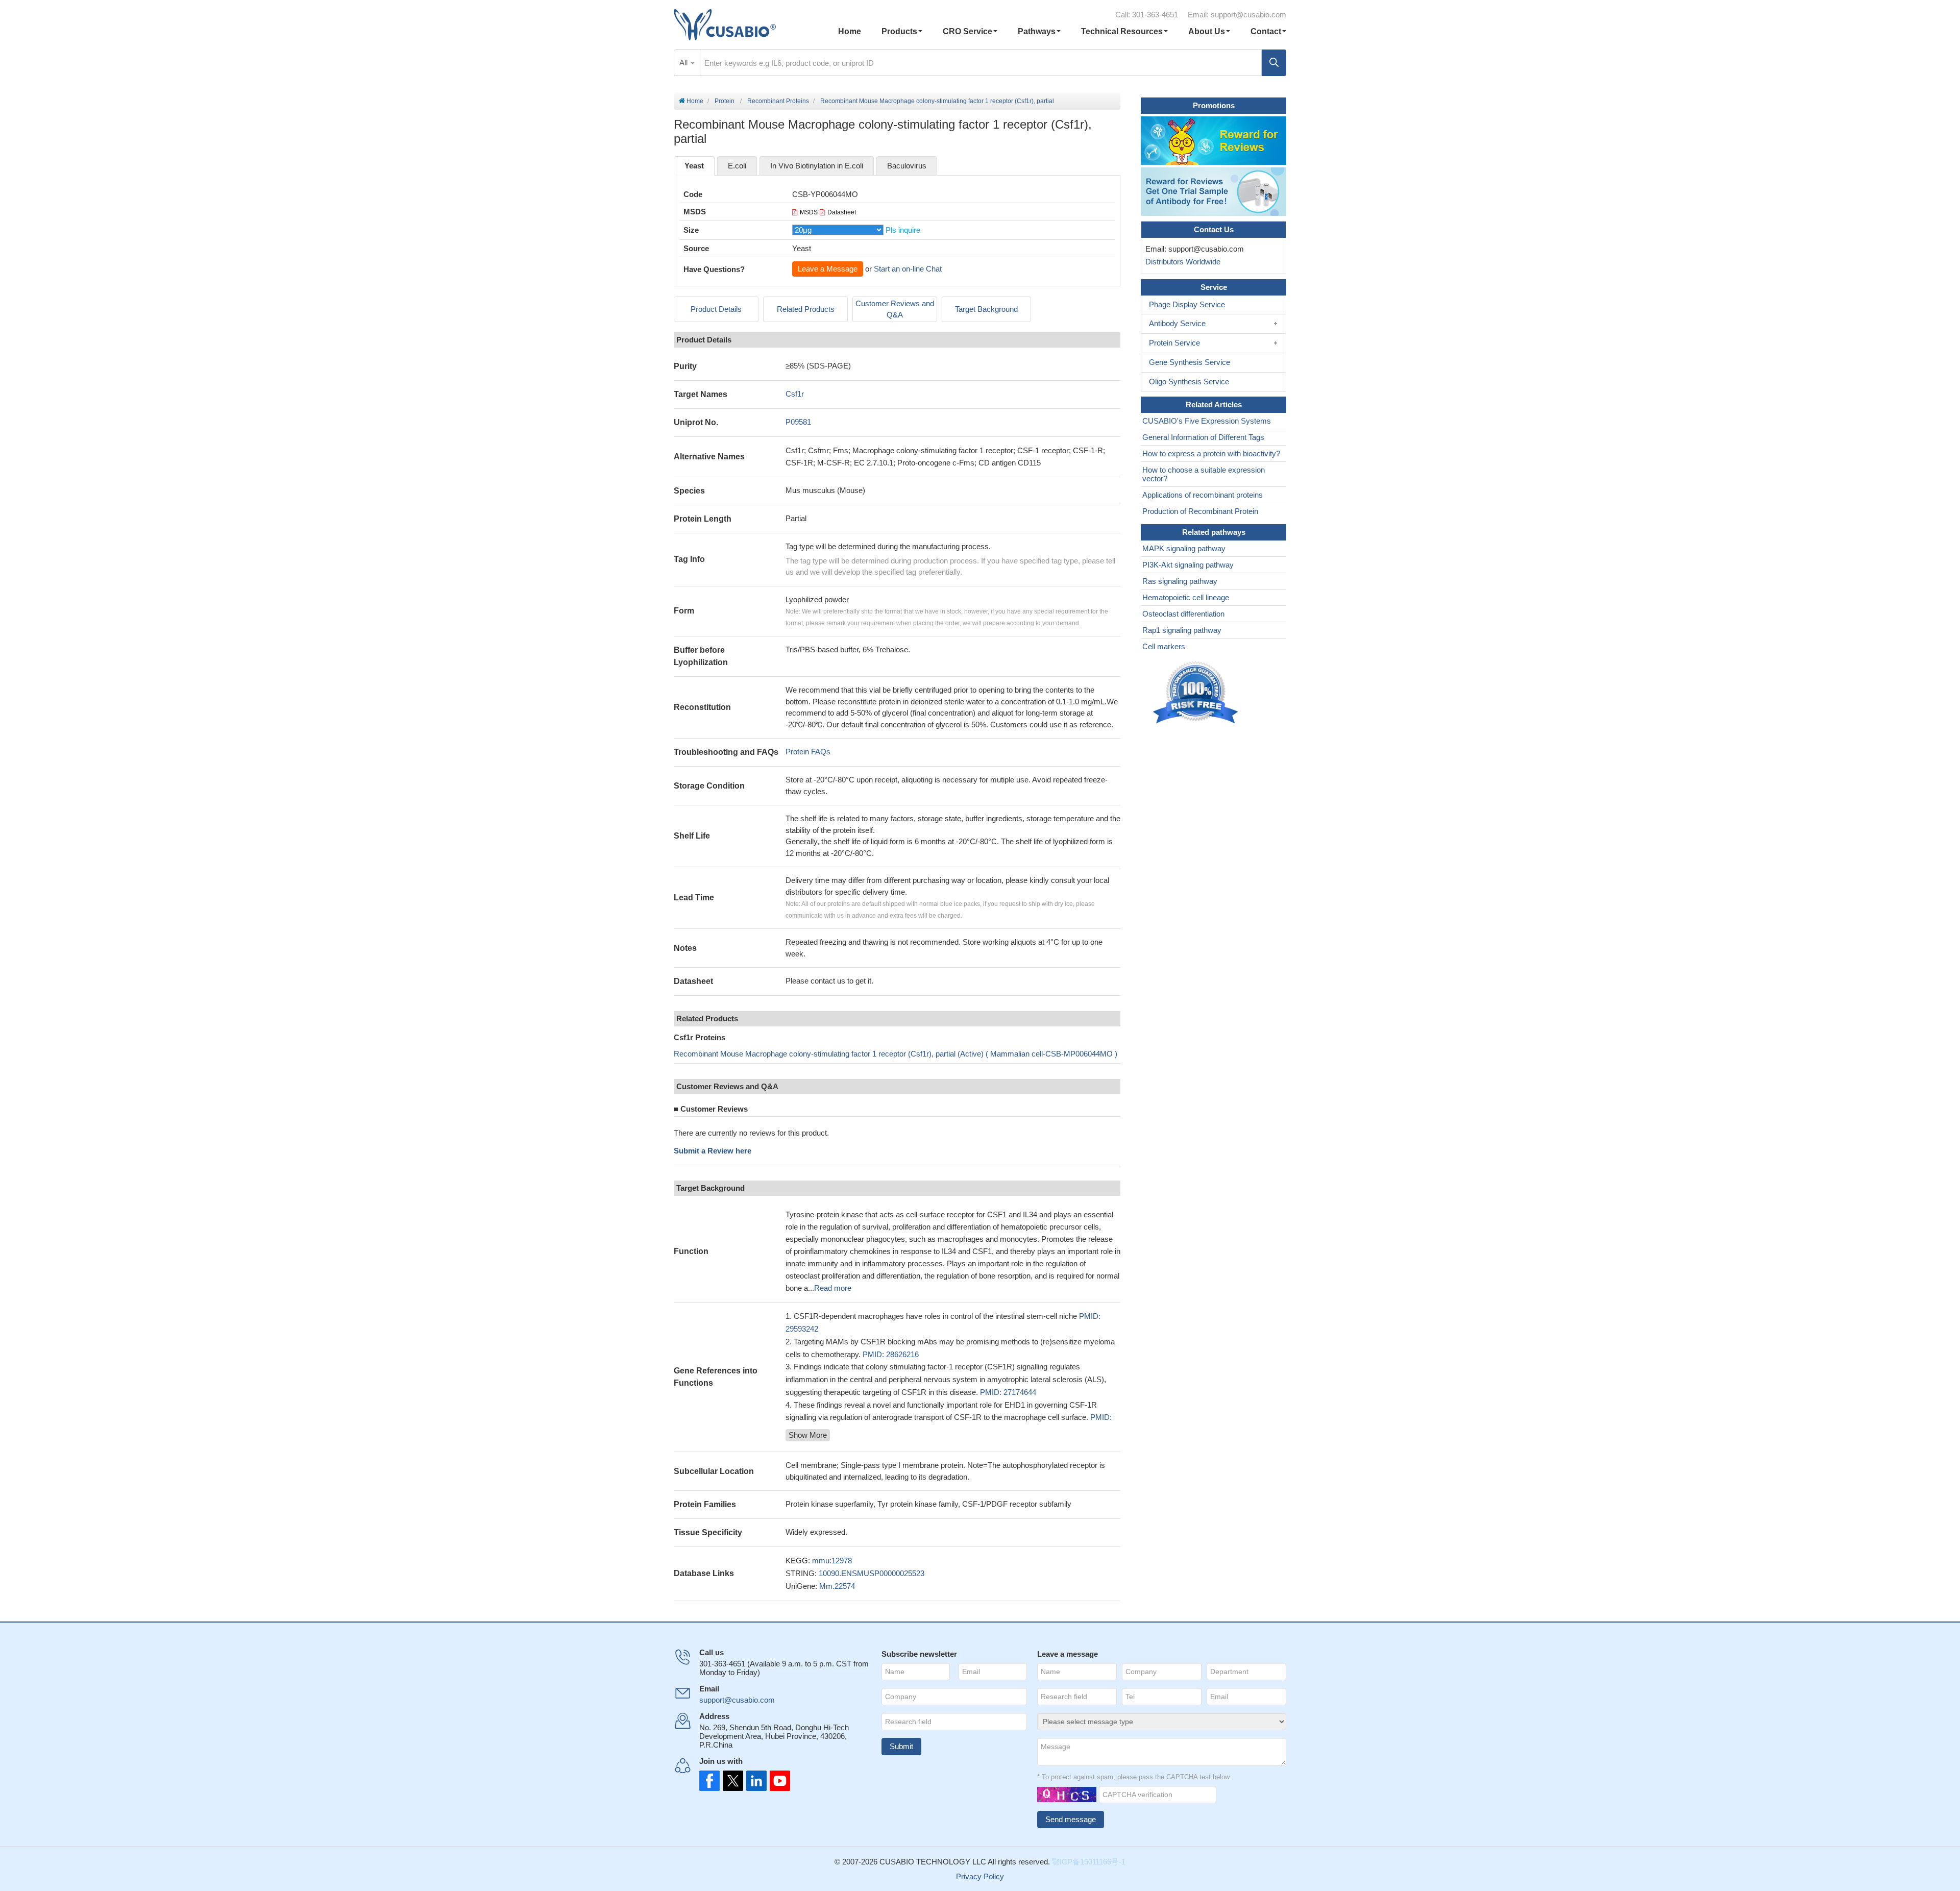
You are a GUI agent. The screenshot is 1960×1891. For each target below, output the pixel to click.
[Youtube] (777, 1781)
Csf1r (795, 394)
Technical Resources (1122, 31)
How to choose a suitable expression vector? (1204, 474)
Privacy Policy (980, 1876)
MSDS (809, 212)
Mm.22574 (837, 1586)
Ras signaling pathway (1180, 581)
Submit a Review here (713, 1151)
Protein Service (1174, 343)
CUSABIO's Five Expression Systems (1207, 421)
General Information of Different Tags (1203, 437)
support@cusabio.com (1248, 15)
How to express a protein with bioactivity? (1211, 453)
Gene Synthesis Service (1190, 362)
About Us (1207, 31)
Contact (1266, 31)
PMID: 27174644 (1008, 1392)
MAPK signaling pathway (1184, 548)
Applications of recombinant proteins (1203, 495)
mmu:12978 (832, 1561)
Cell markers (1164, 646)
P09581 (798, 422)
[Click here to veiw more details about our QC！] (1197, 693)
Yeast (694, 166)
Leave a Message (828, 269)
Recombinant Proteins (778, 101)
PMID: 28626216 (891, 1354)
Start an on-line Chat (908, 269)
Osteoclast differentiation (1183, 614)
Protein (725, 101)
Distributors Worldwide (1181, 262)
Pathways (1037, 31)
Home (850, 31)
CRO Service (967, 31)
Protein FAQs (808, 752)
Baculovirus (907, 166)
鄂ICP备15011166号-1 (1089, 1862)
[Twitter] (732, 1781)
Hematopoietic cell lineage (1186, 597)
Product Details (716, 309)
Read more (833, 1288)
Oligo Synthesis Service (1189, 382)
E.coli (737, 166)
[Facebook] (709, 1781)
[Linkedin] (754, 1781)
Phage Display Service (1187, 304)
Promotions (1214, 105)
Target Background (986, 309)
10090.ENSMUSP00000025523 (872, 1573)
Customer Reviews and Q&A (895, 309)
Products (899, 31)
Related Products (806, 309)
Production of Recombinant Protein (1200, 511)
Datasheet (842, 212)
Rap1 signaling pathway (1182, 630)
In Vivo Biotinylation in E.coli (817, 166)
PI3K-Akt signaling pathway (1188, 565)
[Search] (1274, 63)
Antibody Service (1177, 323)
